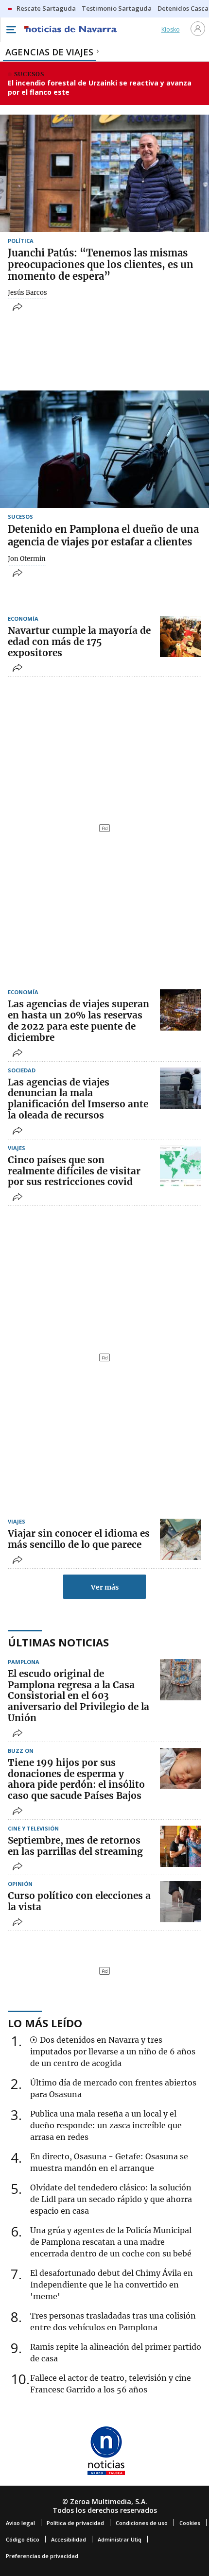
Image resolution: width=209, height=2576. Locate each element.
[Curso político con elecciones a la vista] (181, 1902)
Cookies (190, 2523)
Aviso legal (20, 2523)
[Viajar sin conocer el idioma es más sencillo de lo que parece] (181, 1539)
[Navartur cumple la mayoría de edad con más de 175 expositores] (181, 636)
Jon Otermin (27, 559)
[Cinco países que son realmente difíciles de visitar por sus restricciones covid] (181, 1166)
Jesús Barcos (27, 293)
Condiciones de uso (142, 2523)
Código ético (23, 2539)
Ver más (105, 1587)
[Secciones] (11, 30)
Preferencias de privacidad (42, 2556)
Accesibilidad (69, 2539)
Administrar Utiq (120, 2539)
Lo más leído (45, 2023)
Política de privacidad (75, 2523)
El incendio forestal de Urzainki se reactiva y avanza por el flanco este (100, 88)
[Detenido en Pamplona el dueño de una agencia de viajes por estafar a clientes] (104, 449)
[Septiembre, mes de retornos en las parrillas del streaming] (181, 1846)
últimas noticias (58, 1642)
